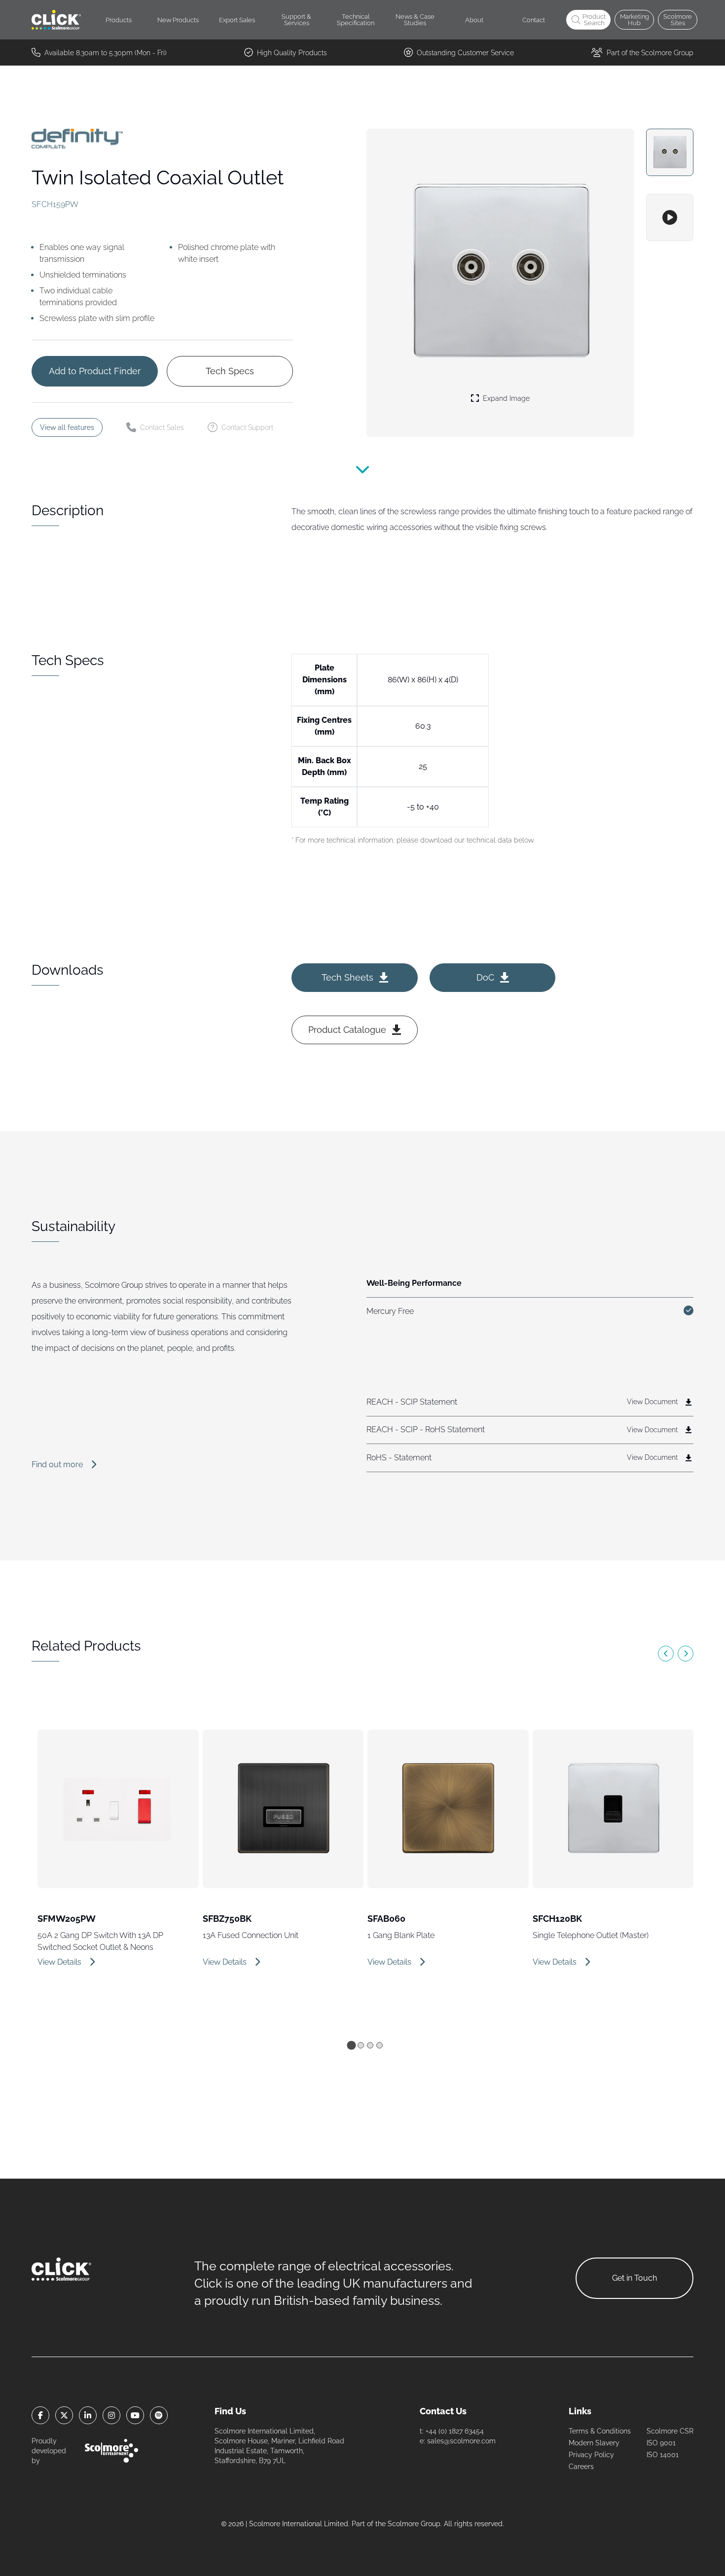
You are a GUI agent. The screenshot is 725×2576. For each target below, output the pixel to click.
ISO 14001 (663, 2455)
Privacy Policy (591, 2455)
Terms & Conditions (600, 2431)
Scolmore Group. (415, 2524)
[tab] (351, 2045)
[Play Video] (670, 217)
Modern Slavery (594, 2443)
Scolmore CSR (670, 2431)
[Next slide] (686, 1654)
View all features (67, 427)
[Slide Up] (362, 474)
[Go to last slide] (666, 1654)
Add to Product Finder (95, 371)
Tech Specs (230, 371)
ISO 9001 (661, 2443)
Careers (581, 2467)
